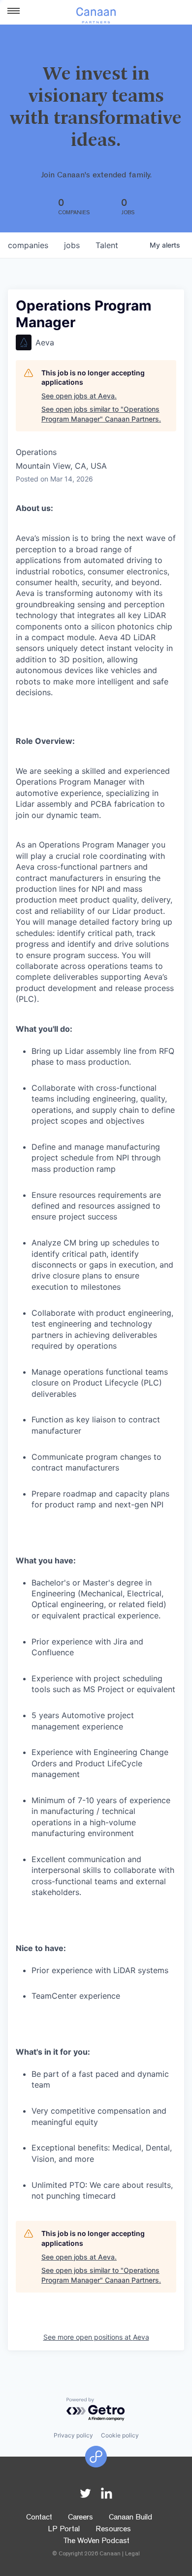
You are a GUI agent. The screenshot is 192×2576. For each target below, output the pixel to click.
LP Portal (64, 2530)
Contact (39, 2518)
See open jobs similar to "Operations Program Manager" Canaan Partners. (101, 414)
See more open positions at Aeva (96, 2337)
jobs (72, 245)
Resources (113, 2530)
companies (28, 245)
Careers (80, 2518)
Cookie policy (120, 2435)
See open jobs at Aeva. (79, 396)
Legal (132, 2554)
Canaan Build (130, 2518)
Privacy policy (73, 2435)
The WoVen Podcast (96, 2542)
